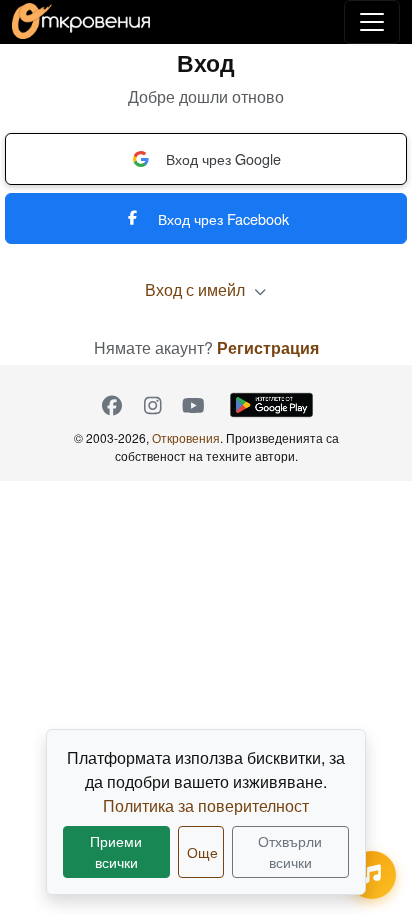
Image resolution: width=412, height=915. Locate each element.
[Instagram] (152, 405)
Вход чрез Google (223, 158)
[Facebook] (111, 405)
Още (202, 852)
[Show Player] (372, 875)
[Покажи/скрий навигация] (372, 22)
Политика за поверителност (206, 805)
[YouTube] (193, 405)
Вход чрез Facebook (223, 218)
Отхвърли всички (290, 851)
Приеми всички (116, 851)
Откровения (186, 437)
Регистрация (268, 347)
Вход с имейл (197, 289)
